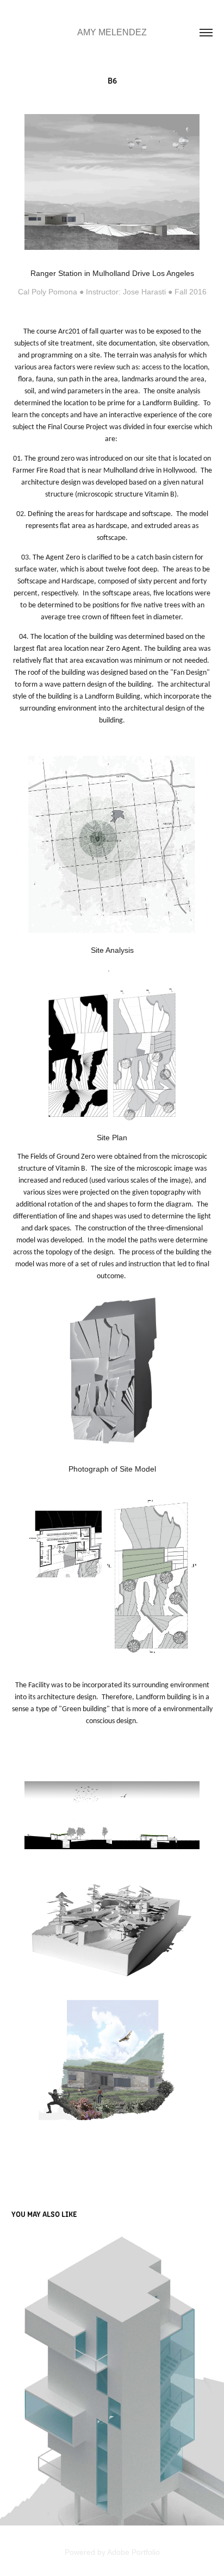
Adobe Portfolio (133, 2552)
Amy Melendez (112, 32)
